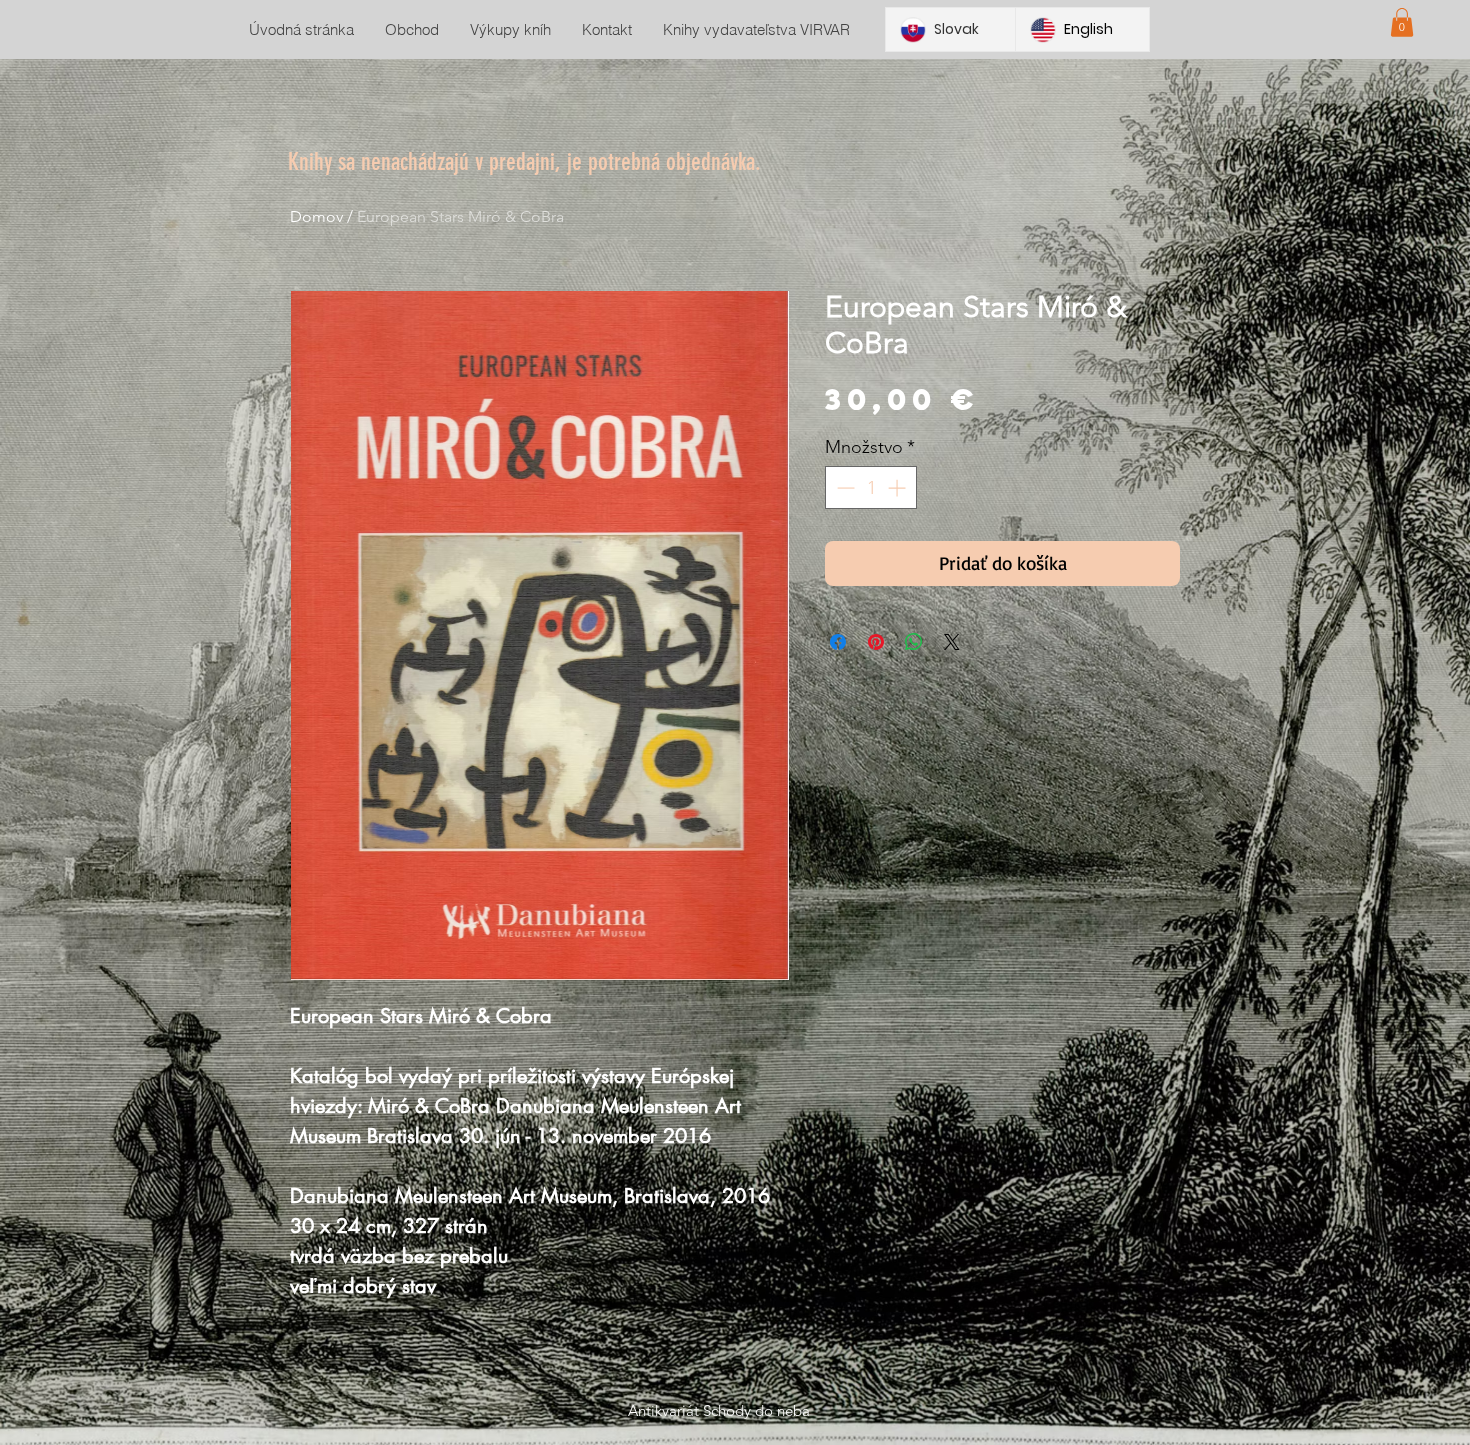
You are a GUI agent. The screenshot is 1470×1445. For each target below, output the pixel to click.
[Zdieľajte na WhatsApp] (914, 642)
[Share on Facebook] (838, 642)
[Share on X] (952, 642)
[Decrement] (843, 487)
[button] (1402, 22)
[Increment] (898, 487)
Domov (316, 216)
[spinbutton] (871, 487)
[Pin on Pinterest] (876, 642)
